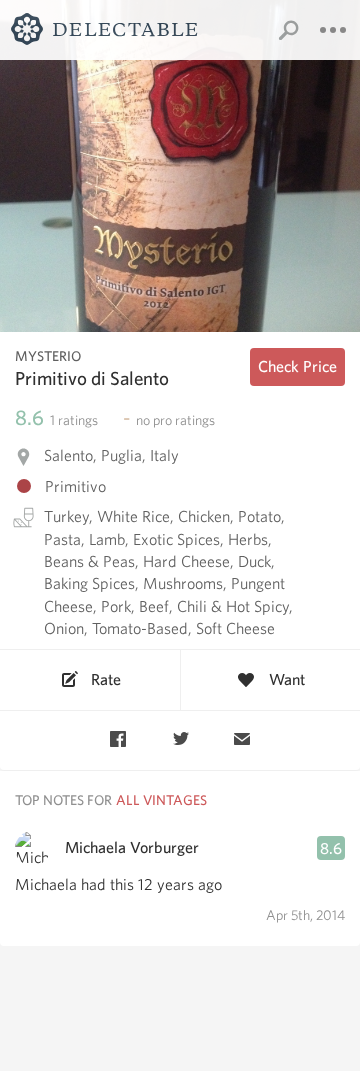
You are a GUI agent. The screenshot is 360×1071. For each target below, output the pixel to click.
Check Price (297, 366)
